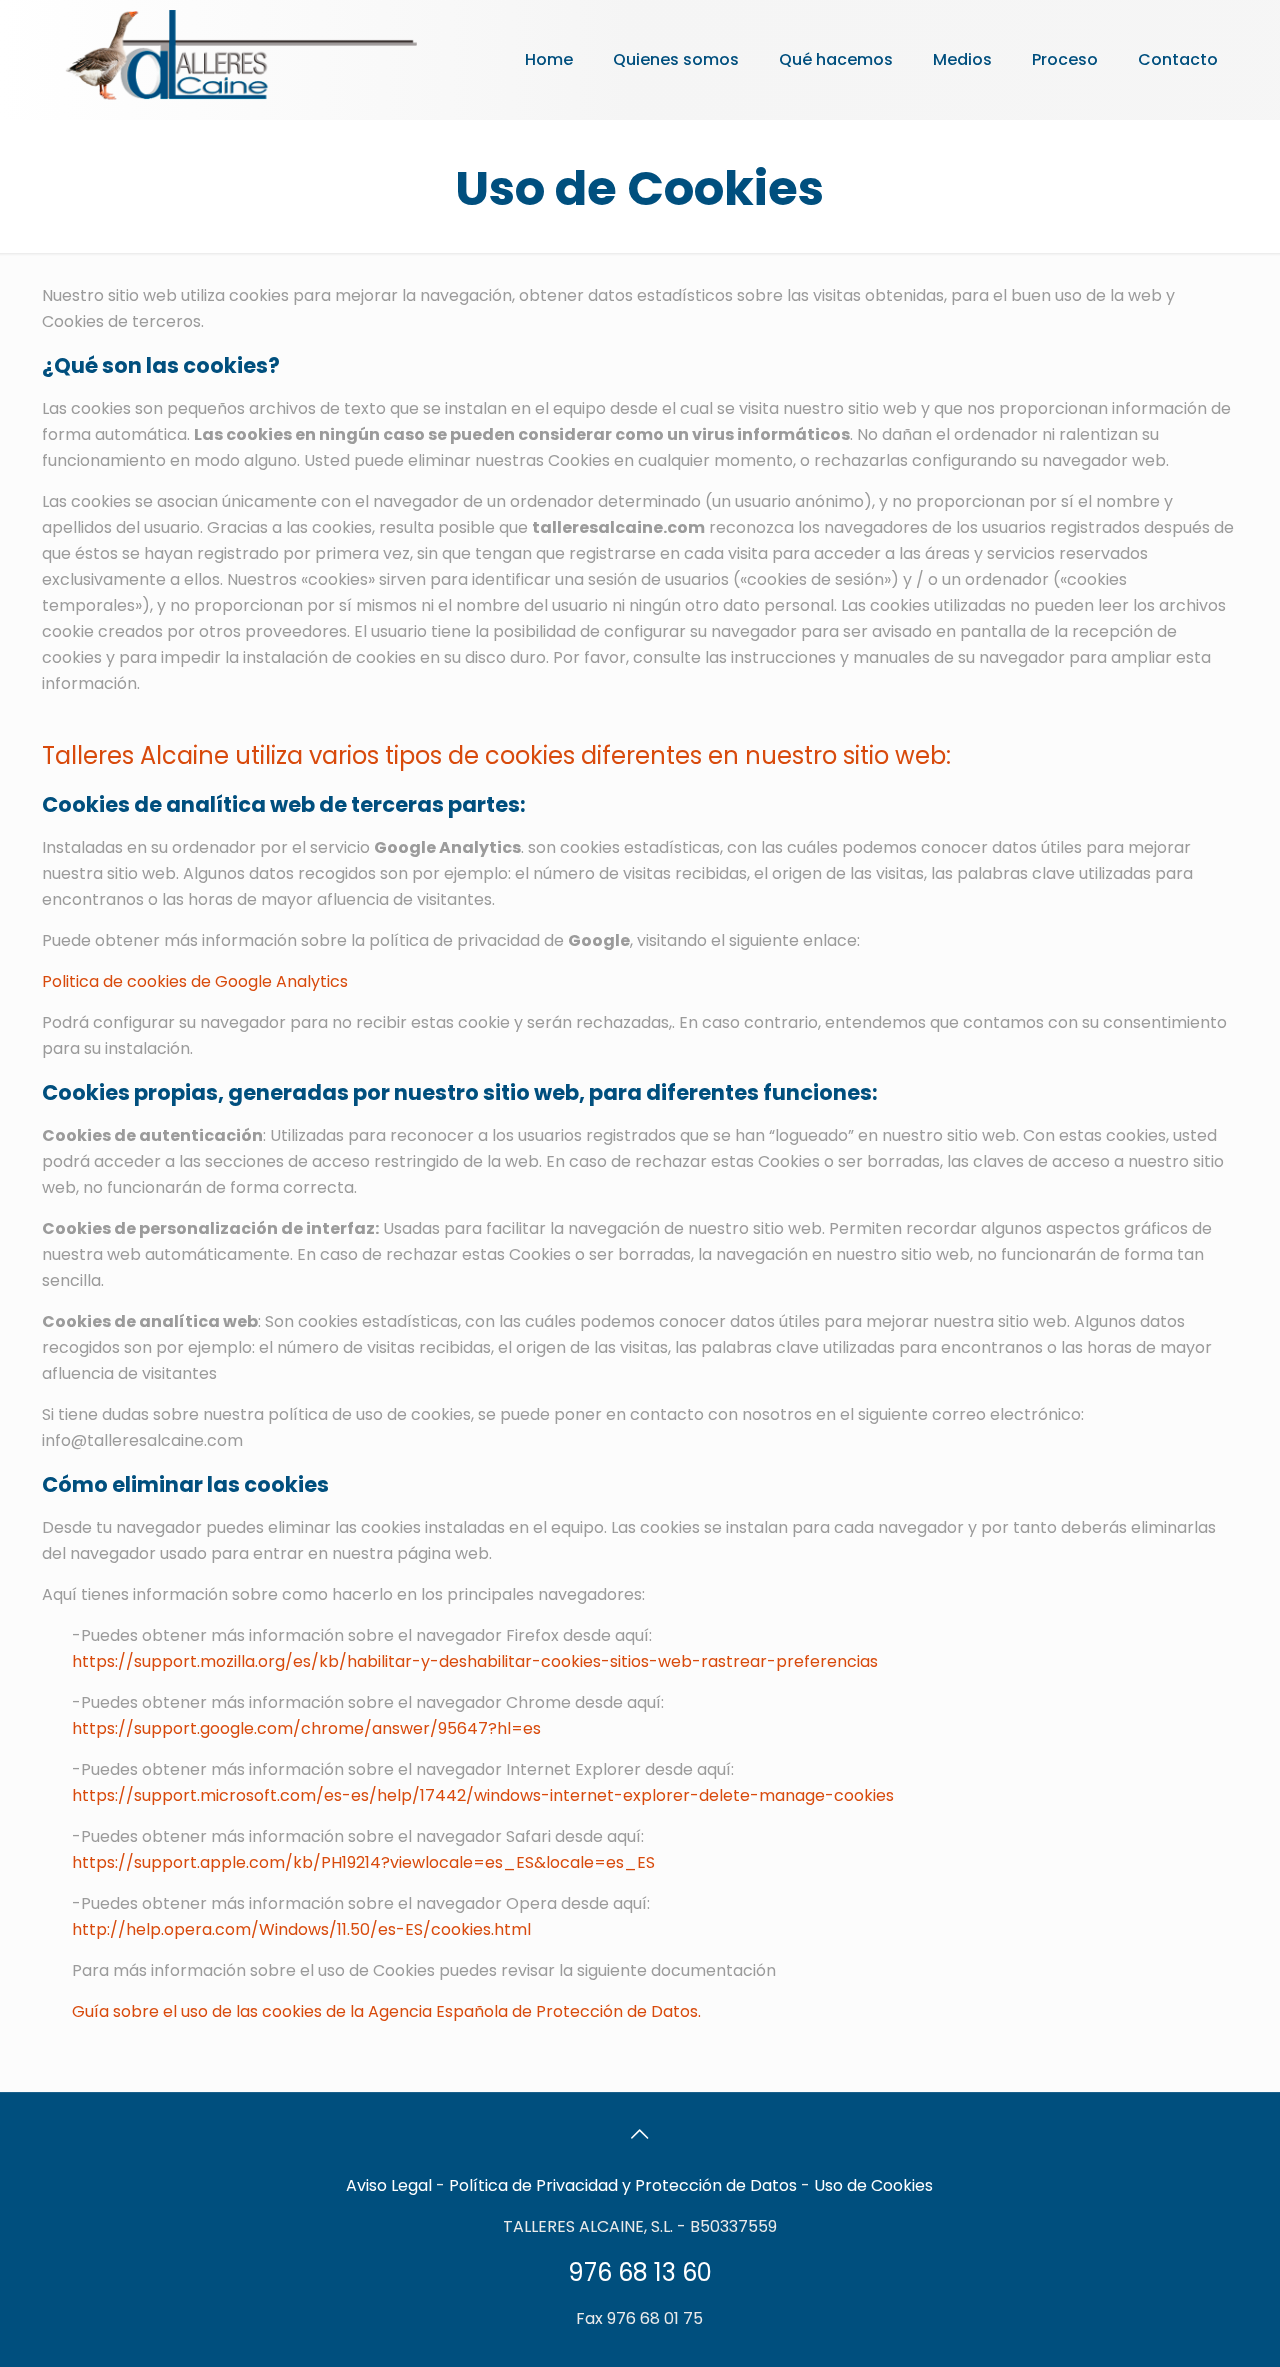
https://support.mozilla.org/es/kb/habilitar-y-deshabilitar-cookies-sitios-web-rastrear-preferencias (475, 1661)
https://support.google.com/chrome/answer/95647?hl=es (306, 1728)
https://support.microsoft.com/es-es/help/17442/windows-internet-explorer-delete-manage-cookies (483, 1795)
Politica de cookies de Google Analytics (195, 981)
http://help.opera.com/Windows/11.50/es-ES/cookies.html (301, 1929)
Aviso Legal (389, 2185)
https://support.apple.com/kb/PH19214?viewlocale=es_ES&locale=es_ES (363, 1862)
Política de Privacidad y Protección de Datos (623, 2185)
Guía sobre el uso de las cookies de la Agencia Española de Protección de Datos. (386, 2011)
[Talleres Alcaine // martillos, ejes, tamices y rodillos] (239, 55)
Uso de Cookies (873, 2185)
